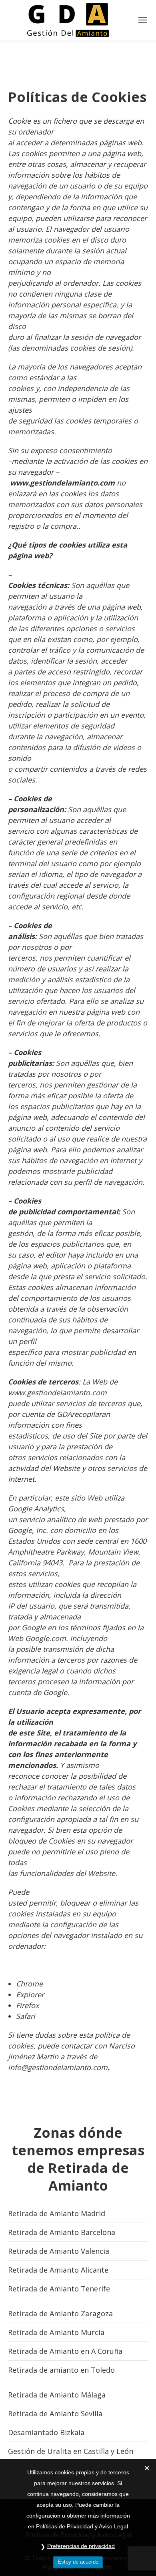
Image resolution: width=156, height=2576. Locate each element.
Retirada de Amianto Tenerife (59, 2289)
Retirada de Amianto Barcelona (62, 2232)
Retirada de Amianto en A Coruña (65, 2351)
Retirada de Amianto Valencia (59, 2251)
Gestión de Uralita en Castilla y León (71, 2451)
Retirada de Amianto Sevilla (55, 2413)
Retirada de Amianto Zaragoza (60, 2313)
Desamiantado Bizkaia (46, 2432)
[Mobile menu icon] (143, 20)
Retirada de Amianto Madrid (57, 2213)
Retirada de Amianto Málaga (57, 2395)
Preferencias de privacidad (81, 2546)
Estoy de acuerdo (78, 2562)
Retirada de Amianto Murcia (56, 2332)
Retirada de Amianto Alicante (58, 2270)
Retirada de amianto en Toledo (61, 2370)
